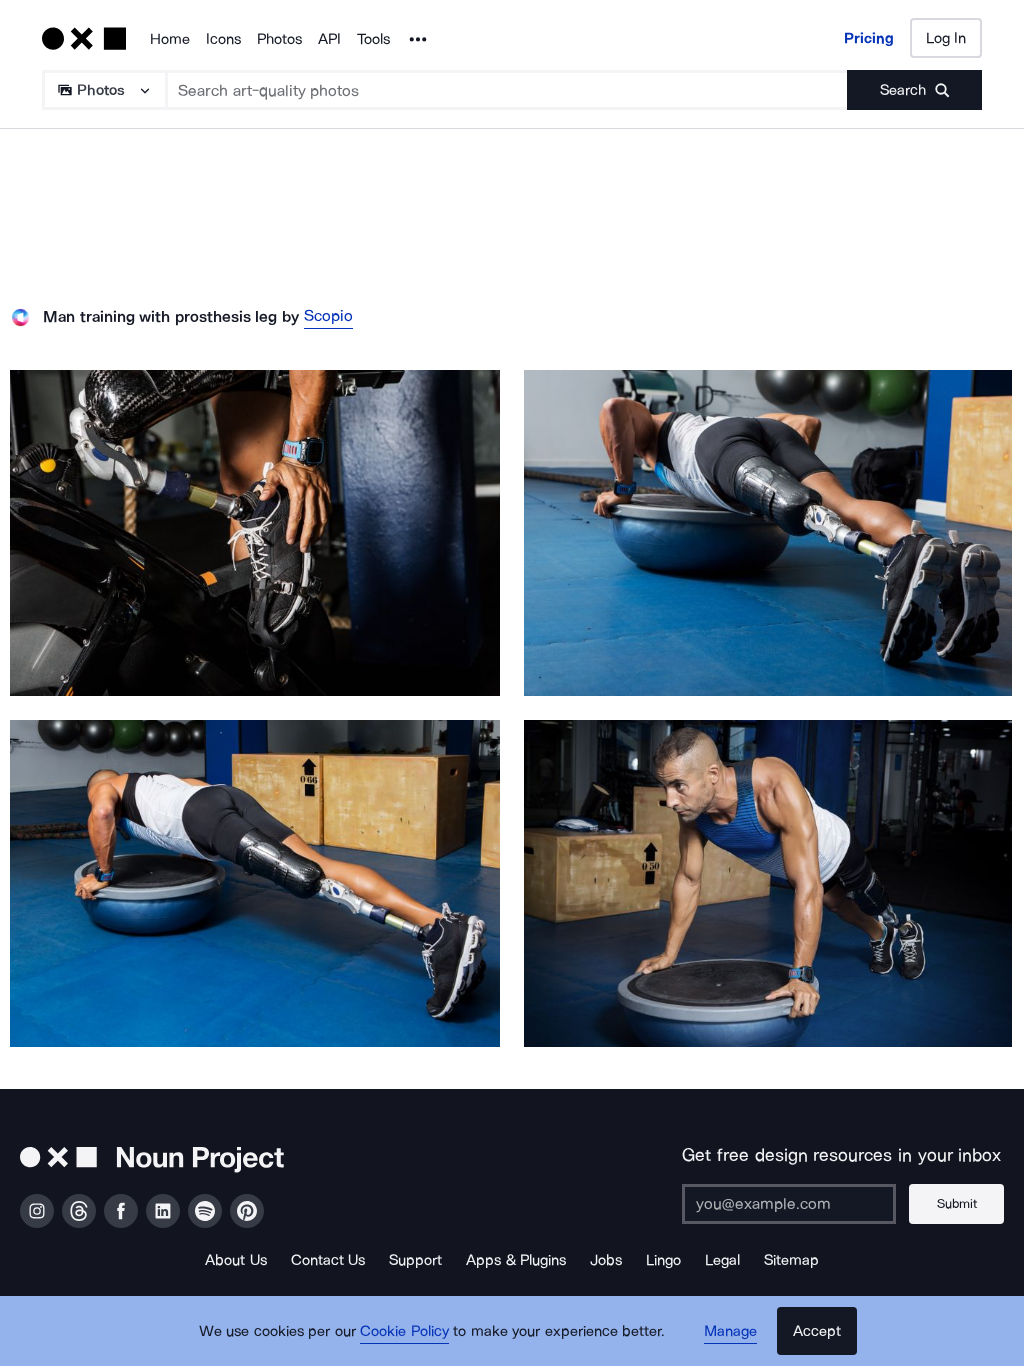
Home (170, 39)
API (329, 39)
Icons (223, 39)
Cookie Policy (404, 1331)
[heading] (255, 533)
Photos (279, 39)
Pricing (869, 38)
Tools (373, 39)
